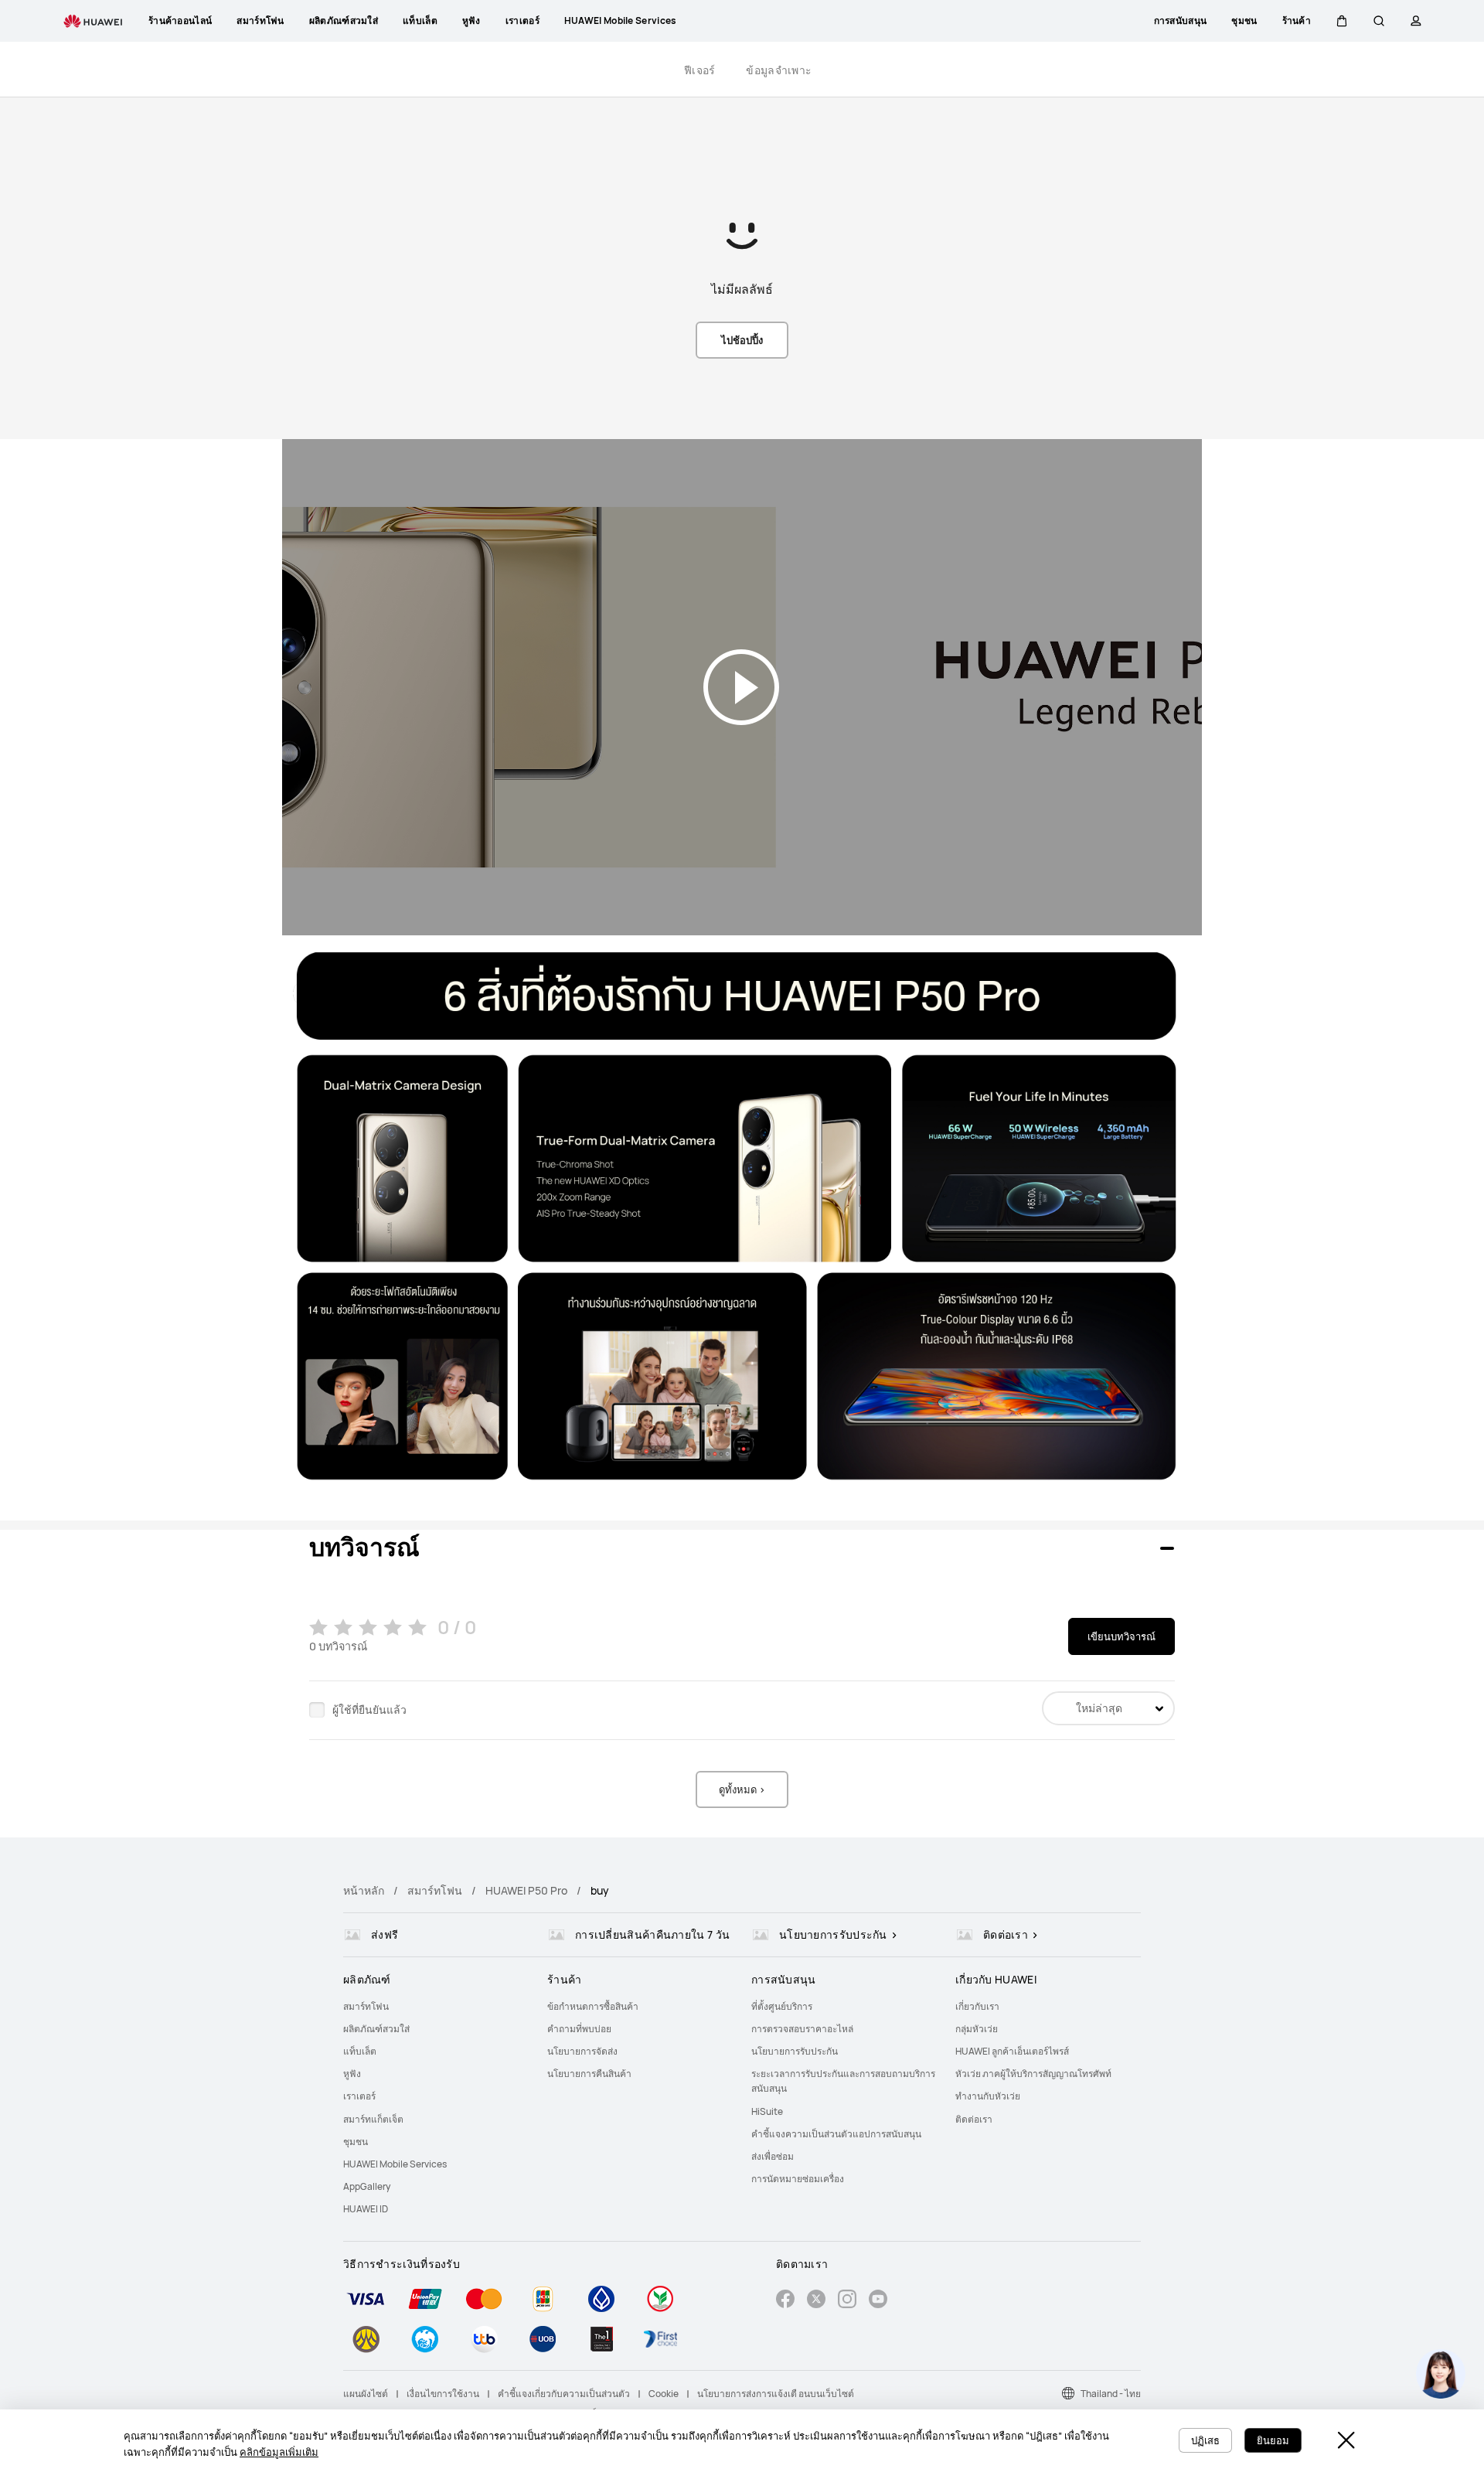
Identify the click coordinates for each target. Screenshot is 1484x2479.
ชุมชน (356, 2142)
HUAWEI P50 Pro (526, 1890)
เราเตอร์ (359, 2096)
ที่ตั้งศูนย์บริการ (782, 2006)
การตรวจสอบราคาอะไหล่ (802, 2029)
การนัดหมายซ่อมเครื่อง (798, 2179)
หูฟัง (352, 2074)
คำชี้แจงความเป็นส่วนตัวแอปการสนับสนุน (836, 2134)
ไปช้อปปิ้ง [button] (742, 340)
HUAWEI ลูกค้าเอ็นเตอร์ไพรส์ (1012, 2051)
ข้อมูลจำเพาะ (779, 70)
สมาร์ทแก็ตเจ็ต (373, 2119)
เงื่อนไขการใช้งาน (443, 2394)
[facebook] (785, 2301)
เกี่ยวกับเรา (977, 2006)
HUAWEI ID (366, 2209)
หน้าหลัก (364, 1890)
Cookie (664, 2394)
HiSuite (767, 2111)
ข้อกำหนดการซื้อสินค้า (593, 2006)
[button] (1342, 21)
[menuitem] (436, 2006)
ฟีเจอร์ (700, 70)
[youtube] (878, 2301)
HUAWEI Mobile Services (395, 2164)
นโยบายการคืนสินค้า (589, 2074)
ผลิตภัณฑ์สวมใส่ (376, 2029)
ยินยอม (1273, 2440)
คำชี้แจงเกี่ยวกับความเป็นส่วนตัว (564, 2394)
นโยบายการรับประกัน (795, 2051)
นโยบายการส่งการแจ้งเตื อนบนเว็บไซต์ (776, 2394)
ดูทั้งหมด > (742, 1789)
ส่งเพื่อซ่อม (773, 2156)
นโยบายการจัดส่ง (582, 2051)
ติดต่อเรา (974, 2119)
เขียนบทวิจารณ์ (1122, 1636)
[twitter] (816, 2301)
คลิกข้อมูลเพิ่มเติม (279, 2452)
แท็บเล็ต (360, 2051)
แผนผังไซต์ (366, 2394)
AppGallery (367, 2186)
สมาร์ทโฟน (435, 1890)
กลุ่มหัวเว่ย (977, 2029)
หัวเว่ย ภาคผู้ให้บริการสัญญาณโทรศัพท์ (1033, 2074)
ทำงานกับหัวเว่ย (988, 2096)
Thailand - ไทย (1111, 2394)
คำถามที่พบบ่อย (579, 2029)
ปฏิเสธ (1205, 2440)
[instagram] (847, 2301)
